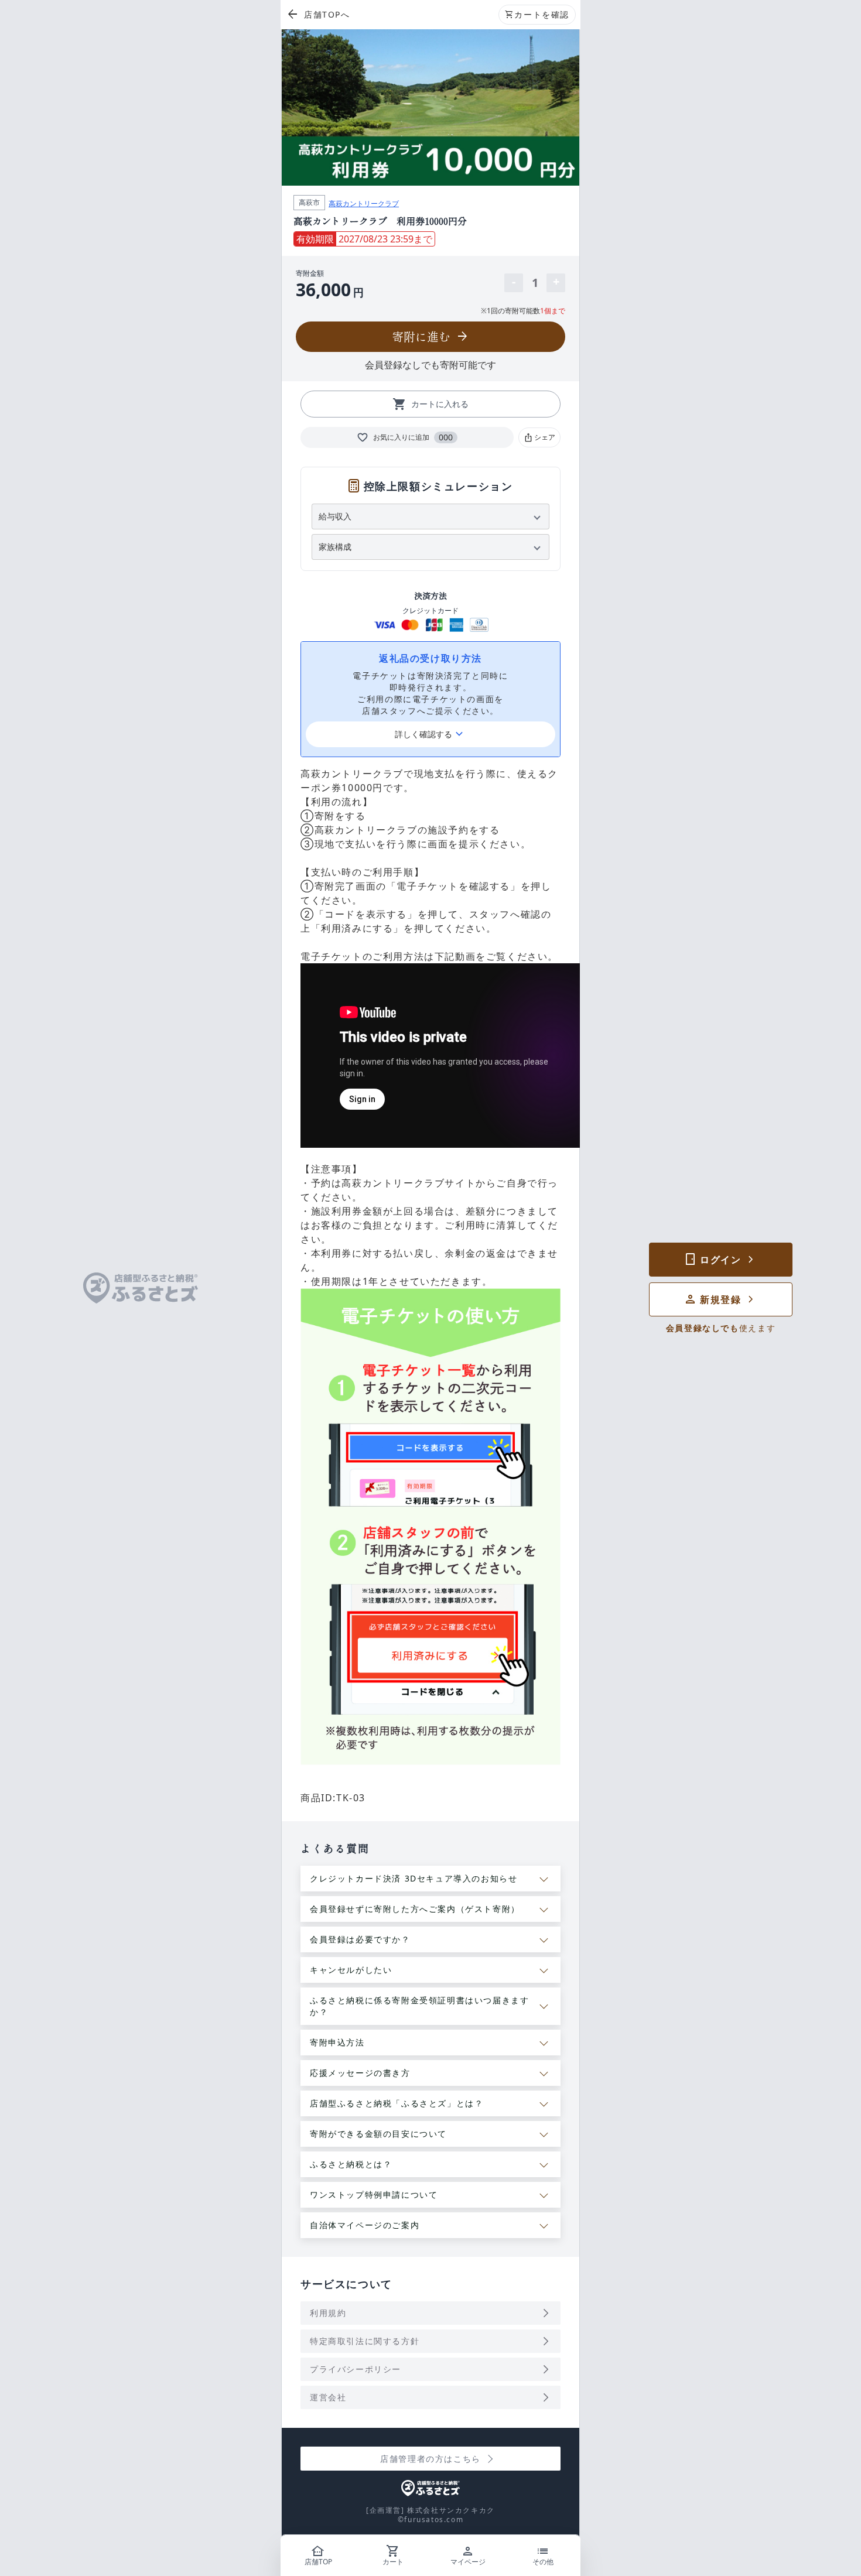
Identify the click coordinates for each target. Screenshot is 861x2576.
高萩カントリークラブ (364, 203)
